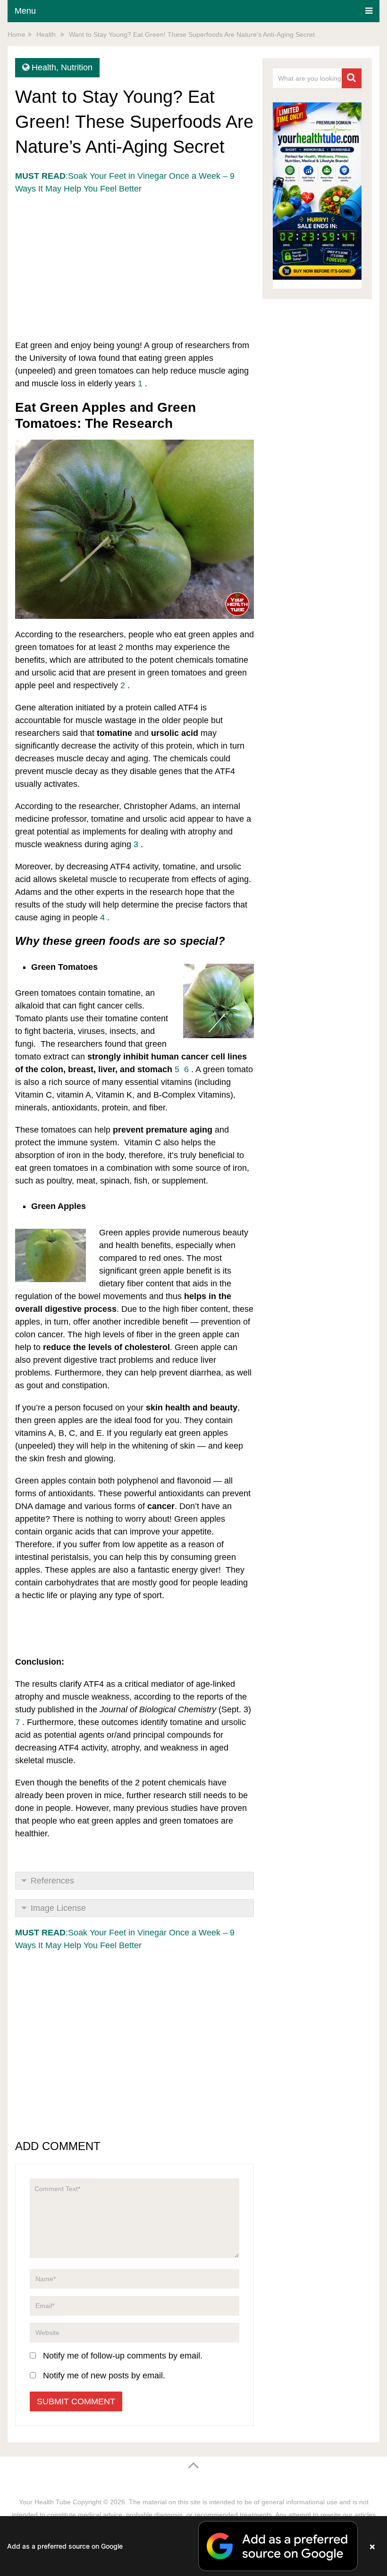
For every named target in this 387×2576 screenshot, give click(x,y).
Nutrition (77, 67)
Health (44, 67)
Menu (25, 11)
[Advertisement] (135, 261)
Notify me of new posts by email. (104, 2376)
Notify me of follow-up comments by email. (123, 2356)
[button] (193, 2546)
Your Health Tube (45, 2502)
